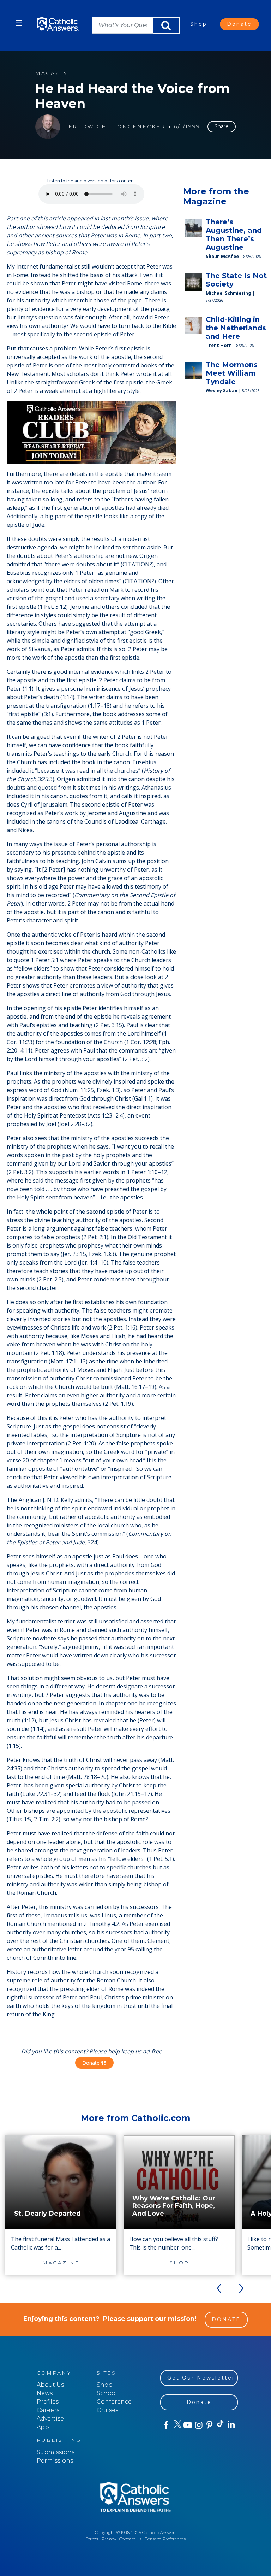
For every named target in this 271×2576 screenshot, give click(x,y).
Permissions (55, 2461)
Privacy (109, 2539)
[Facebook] (166, 2425)
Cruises (107, 2410)
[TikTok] (220, 2425)
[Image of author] (48, 127)
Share (222, 126)
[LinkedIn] (231, 2425)
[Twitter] (177, 2425)
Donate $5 (94, 2063)
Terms (92, 2539)
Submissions (56, 2452)
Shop (199, 24)
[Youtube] (188, 2425)
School (107, 2393)
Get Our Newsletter (201, 2378)
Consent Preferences (165, 2539)
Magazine (54, 73)
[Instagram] (198, 2425)
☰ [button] (19, 23)
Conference (114, 2402)
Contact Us (130, 2539)
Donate (239, 24)
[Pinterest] (209, 2425)
